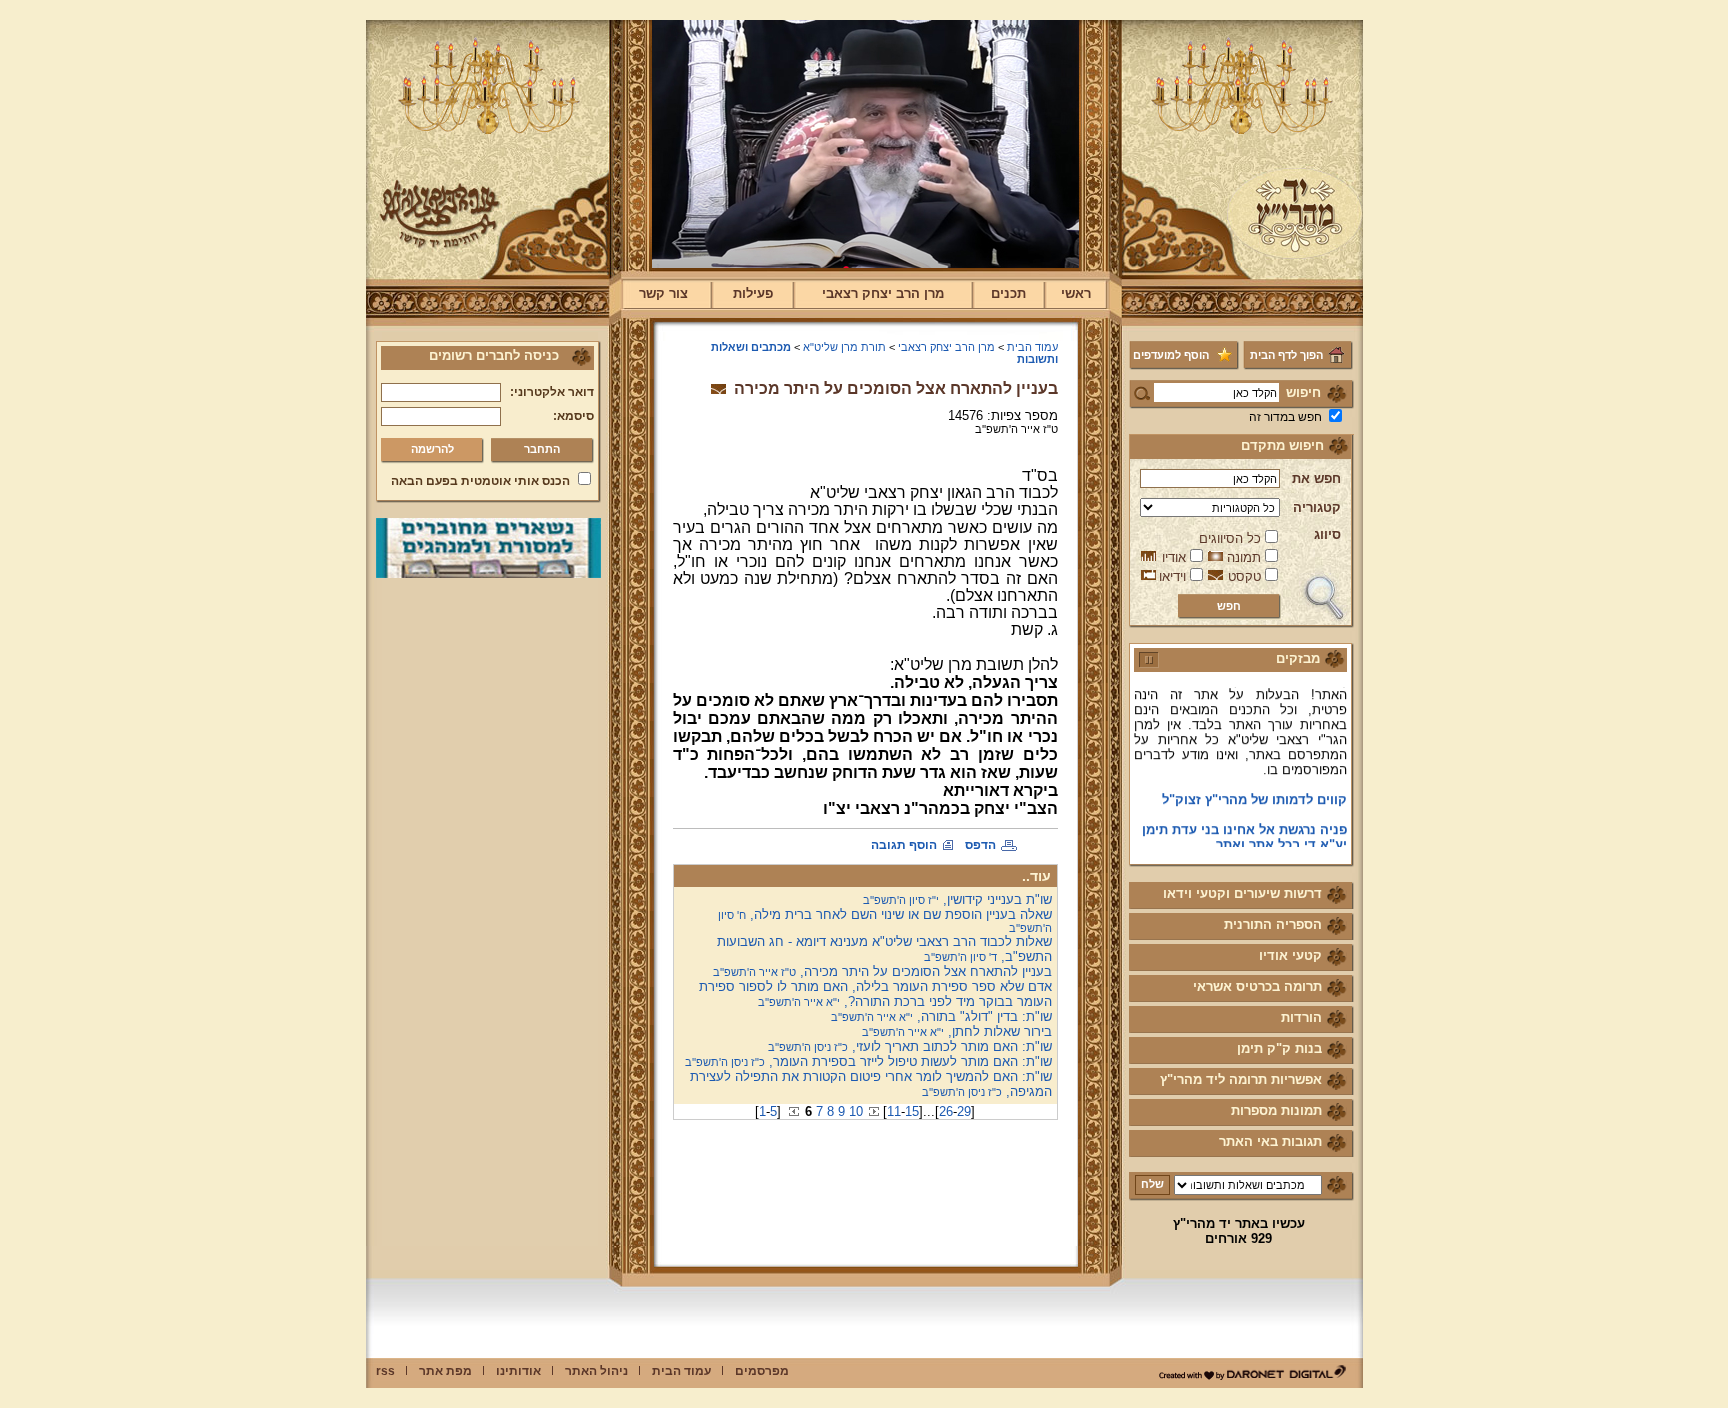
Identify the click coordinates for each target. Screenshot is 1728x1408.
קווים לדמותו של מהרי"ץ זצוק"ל (1254, 786)
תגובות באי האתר (1270, 1141)
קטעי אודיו (1290, 955)
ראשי (1076, 293)
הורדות (1301, 1017)
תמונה (1244, 557)
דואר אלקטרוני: (552, 392)
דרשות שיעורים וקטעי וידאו (1242, 893)
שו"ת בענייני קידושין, (957, 899)
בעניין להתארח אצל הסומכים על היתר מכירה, (882, 971)
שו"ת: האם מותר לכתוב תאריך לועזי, (910, 1046)
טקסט (1244, 576)
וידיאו (1172, 576)
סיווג (1327, 534)
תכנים (1008, 293)
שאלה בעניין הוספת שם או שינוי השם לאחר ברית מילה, (885, 920)
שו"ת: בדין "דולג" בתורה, (941, 1016)
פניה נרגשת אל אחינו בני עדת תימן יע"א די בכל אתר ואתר (1244, 824)
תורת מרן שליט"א (844, 347)
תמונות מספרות (1276, 1110)
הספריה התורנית (1273, 924)
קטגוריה (1317, 507)
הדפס (980, 845)
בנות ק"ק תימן (1279, 1048)
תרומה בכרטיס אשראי (1257, 986)
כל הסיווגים (1230, 538)
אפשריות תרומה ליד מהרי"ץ (1241, 1079)
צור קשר (663, 293)
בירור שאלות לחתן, (957, 1031)
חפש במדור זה (1285, 417)
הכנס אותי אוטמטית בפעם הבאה (480, 481)
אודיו (1174, 557)
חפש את (1316, 478)
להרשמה (432, 449)
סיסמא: (573, 416)
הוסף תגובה (904, 845)
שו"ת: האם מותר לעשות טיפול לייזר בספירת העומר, (868, 1061)
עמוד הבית (1032, 347)
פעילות (753, 293)
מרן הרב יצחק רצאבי (883, 293)
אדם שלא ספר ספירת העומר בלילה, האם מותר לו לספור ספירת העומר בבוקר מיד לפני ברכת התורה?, (875, 994)
